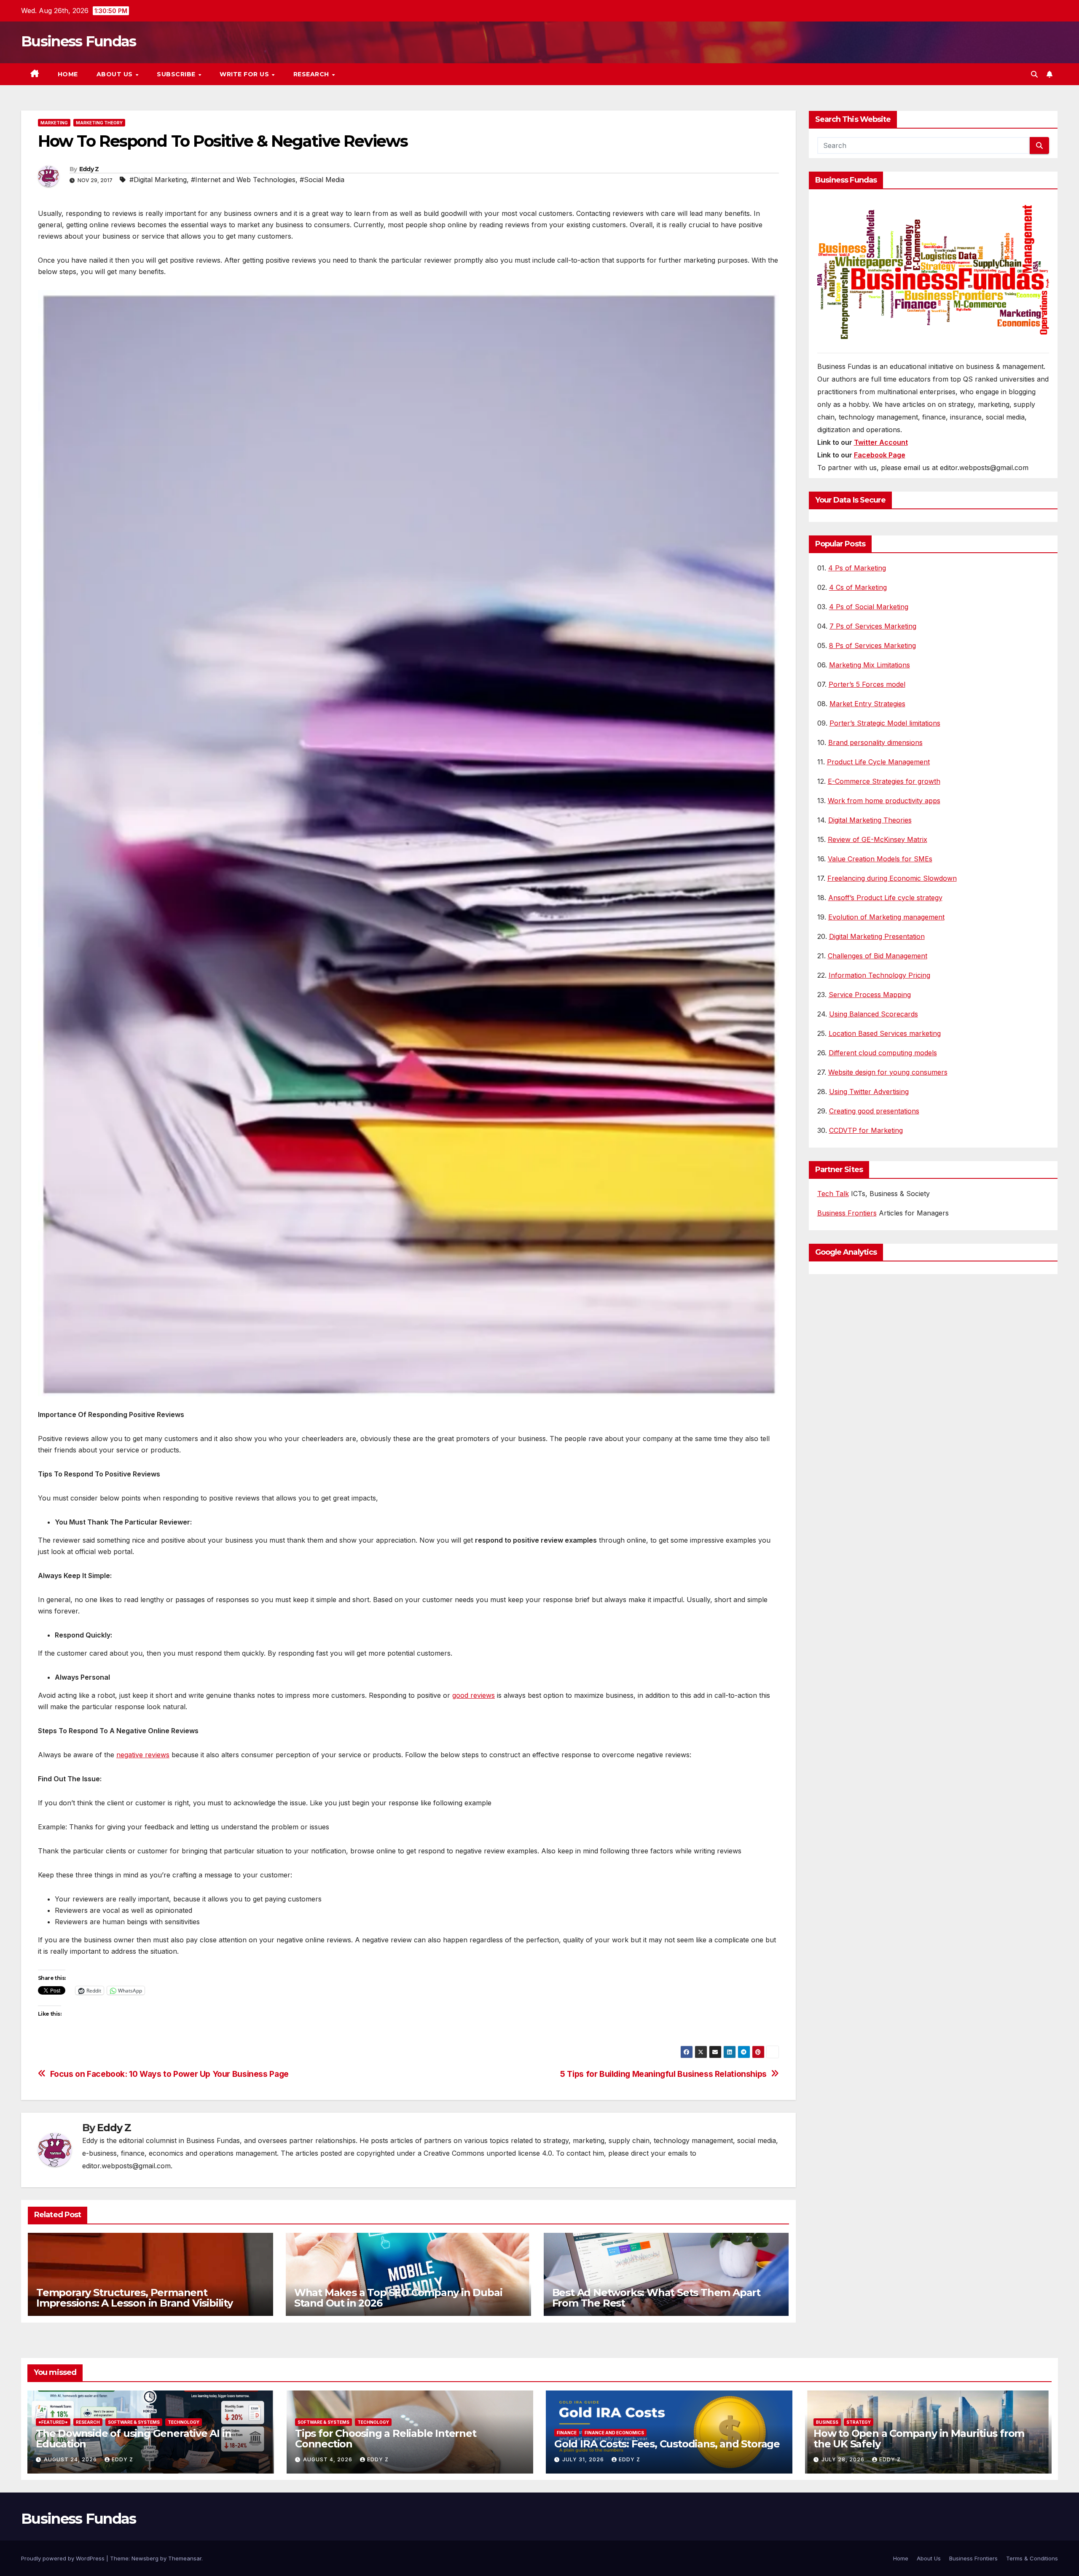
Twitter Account (881, 442)
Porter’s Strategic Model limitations (885, 723)
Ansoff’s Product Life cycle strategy (885, 898)
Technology (184, 2422)
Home (68, 74)
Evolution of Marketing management (886, 917)
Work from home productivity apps (884, 801)
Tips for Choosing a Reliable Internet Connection (386, 2439)
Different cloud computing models (883, 1053)
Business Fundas (79, 41)
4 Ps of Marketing (857, 568)
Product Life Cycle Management (878, 762)
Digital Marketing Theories (870, 820)
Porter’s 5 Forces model (867, 684)
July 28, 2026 (844, 2459)
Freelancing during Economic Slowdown (892, 878)
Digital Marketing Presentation (877, 936)
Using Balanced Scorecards (874, 1014)
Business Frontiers (847, 1213)
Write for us (245, 74)
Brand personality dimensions (875, 742)
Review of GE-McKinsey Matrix (878, 839)
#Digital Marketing (158, 180)
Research (312, 74)
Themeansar (185, 2558)
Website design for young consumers (888, 1072)
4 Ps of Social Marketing (869, 607)
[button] (1034, 74)
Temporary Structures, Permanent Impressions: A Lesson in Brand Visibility (134, 2298)
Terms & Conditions (1032, 2558)
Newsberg (145, 2558)
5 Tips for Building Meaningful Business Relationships (663, 2074)
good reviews (474, 1695)
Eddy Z (89, 169)
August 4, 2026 (329, 2459)
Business (827, 2422)
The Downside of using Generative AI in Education (133, 2439)
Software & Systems (134, 2422)
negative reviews (143, 1755)
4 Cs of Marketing (858, 587)
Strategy (859, 2422)
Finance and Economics (614, 2433)
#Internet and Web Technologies (243, 180)
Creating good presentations (874, 1111)
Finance (567, 2433)
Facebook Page (880, 455)
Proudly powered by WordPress (64, 2558)
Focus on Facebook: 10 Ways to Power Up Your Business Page (169, 2074)
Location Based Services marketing (885, 1033)
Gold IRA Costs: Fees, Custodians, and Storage (667, 2444)
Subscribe (177, 74)
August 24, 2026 (71, 2459)
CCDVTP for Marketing (866, 1130)
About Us (116, 74)
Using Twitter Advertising (869, 1092)
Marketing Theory (99, 123)
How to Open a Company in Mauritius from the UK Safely (919, 2439)
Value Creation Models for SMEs (880, 859)
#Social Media (322, 180)
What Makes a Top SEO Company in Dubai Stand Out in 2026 (398, 2298)
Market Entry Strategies (867, 704)
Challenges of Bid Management (878, 956)
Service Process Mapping (870, 995)
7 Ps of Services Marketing (873, 626)
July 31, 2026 (584, 2459)
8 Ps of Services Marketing (872, 645)
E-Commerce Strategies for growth (884, 781)
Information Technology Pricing (879, 975)
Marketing (54, 123)
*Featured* (53, 2422)
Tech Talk (833, 1194)
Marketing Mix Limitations (870, 665)
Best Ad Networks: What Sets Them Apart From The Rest (656, 2298)
